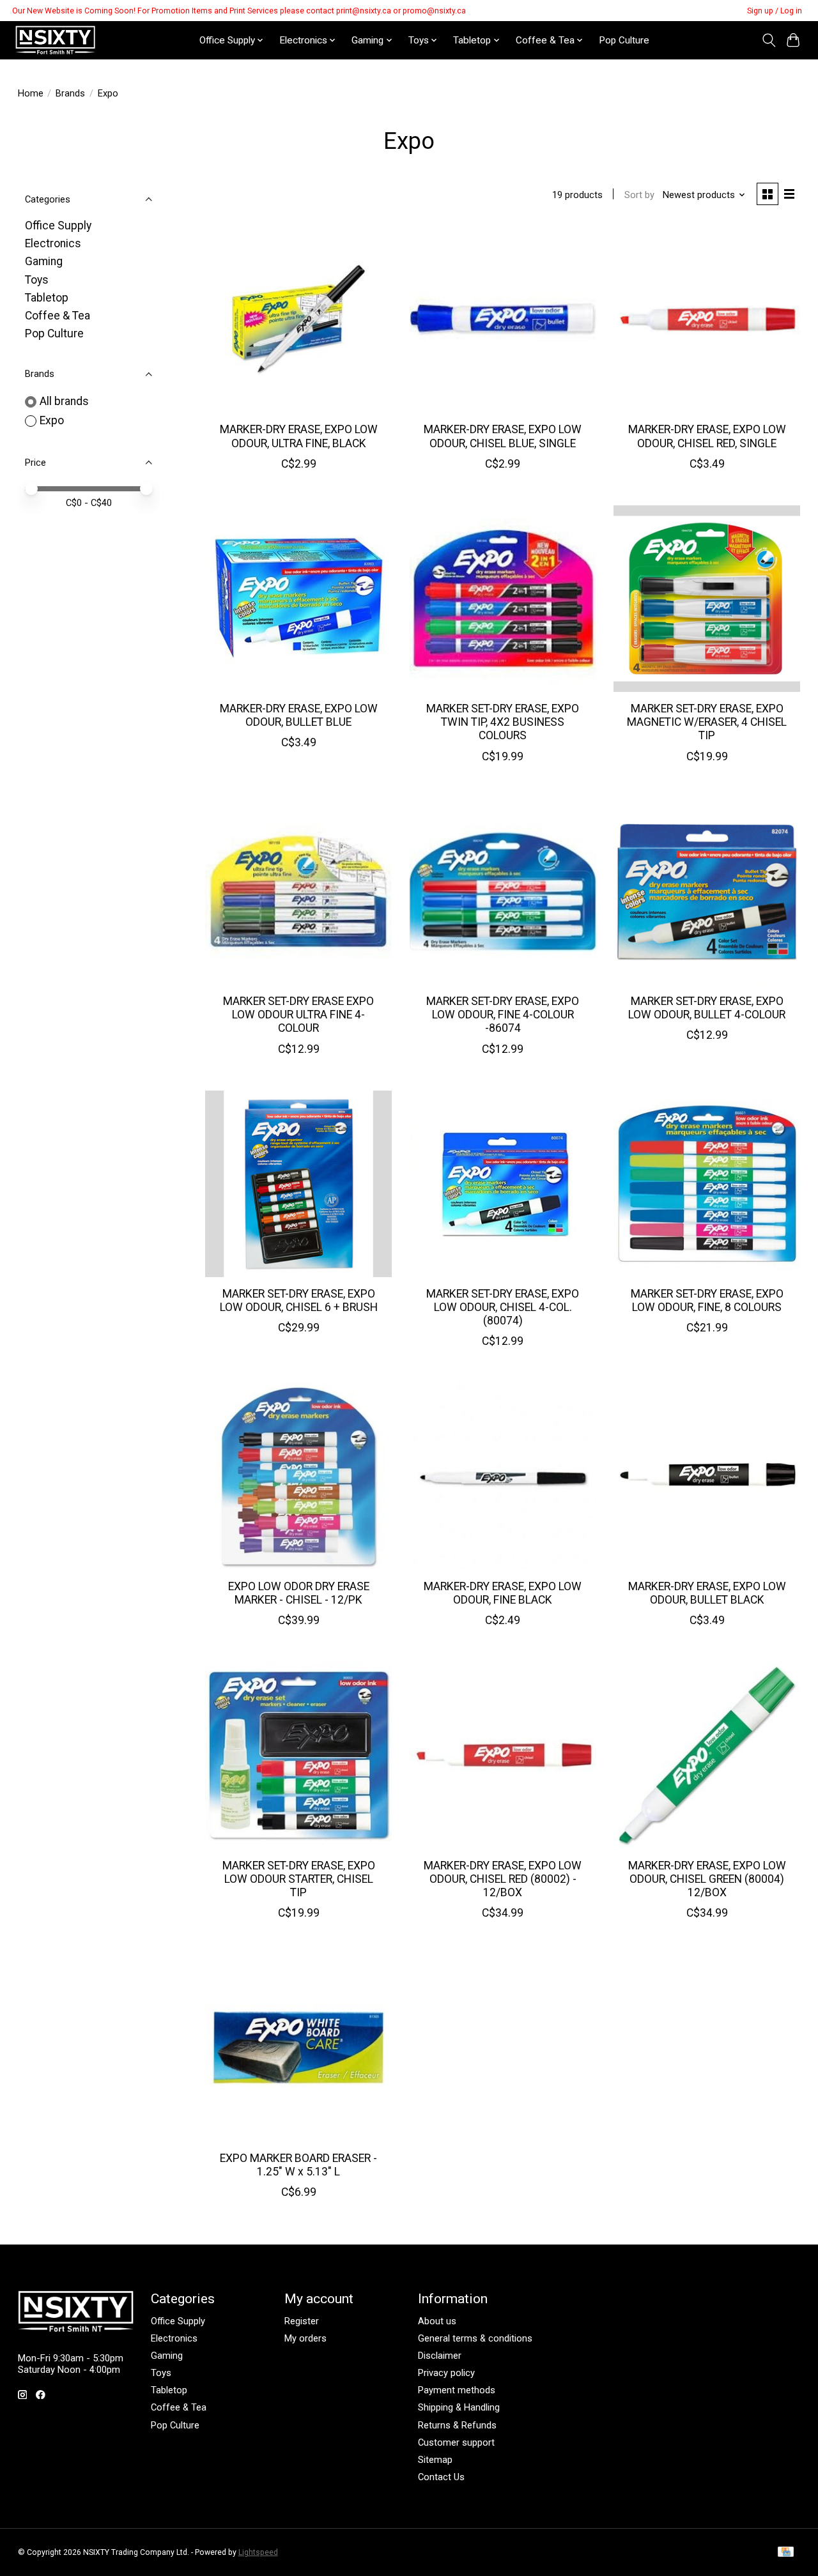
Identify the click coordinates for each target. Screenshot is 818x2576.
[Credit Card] (786, 2553)
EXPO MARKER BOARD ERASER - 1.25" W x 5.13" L (298, 2165)
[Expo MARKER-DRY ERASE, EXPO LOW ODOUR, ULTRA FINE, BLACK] (298, 319)
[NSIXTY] (55, 40)
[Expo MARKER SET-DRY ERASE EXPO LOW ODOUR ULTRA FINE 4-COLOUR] (298, 891)
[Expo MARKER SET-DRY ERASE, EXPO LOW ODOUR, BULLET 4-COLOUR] (707, 891)
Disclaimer (440, 2356)
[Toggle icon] (768, 40)
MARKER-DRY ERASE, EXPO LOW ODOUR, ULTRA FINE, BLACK (299, 436)
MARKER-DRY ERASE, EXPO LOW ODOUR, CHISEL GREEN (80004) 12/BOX (707, 1879)
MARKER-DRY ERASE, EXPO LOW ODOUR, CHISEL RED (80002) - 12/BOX (503, 1879)
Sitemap (435, 2460)
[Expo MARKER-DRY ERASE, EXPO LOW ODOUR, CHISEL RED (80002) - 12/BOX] (503, 1755)
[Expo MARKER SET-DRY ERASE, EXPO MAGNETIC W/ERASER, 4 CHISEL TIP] (707, 599)
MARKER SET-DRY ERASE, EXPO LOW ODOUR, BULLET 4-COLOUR (707, 1008)
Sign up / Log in (775, 11)
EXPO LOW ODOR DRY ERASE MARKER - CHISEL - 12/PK (299, 1593)
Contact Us (441, 2477)
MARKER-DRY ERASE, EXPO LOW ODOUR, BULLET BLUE (299, 715)
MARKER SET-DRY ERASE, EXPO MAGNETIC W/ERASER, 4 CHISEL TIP (707, 722)
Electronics (53, 243)
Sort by (639, 195)
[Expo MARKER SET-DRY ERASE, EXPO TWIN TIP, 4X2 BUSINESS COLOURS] (503, 599)
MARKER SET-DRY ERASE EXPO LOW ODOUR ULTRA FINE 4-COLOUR (298, 1015)
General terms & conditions (475, 2338)
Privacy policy (446, 2373)
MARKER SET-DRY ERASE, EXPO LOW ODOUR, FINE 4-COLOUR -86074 (503, 1015)
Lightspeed (258, 2552)
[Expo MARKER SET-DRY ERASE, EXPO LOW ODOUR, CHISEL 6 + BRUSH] (298, 1184)
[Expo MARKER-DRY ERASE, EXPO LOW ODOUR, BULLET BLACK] (707, 1476)
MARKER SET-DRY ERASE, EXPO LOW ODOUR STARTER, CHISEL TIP (299, 1879)
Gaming (44, 261)
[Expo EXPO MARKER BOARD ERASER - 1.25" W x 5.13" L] (298, 2048)
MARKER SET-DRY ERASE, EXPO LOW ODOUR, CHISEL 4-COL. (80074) (503, 1307)
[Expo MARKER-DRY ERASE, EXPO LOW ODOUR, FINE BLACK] (503, 1476)
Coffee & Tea (58, 316)
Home (31, 93)
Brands (70, 93)
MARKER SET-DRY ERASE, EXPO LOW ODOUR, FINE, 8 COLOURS (707, 1300)
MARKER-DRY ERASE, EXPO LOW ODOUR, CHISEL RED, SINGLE (707, 436)
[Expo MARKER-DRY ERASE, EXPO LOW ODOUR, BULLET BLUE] (298, 599)
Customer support (456, 2442)
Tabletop (47, 298)
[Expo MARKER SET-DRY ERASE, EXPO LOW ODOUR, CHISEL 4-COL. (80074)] (503, 1184)
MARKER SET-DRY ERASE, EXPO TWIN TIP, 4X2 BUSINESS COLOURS (503, 722)
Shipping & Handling (459, 2407)
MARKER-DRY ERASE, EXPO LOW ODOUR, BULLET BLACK (707, 1593)
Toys (37, 280)
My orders (305, 2338)
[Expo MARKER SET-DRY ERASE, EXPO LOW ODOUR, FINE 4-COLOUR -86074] (503, 891)
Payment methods (457, 2390)
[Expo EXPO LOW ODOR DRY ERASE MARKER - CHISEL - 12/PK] (298, 1476)
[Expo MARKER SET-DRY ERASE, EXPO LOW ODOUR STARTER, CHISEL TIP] (298, 1755)
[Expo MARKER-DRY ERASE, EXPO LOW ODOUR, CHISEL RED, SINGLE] (707, 319)
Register (302, 2321)
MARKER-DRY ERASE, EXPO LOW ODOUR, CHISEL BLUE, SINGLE (503, 436)
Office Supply (58, 226)
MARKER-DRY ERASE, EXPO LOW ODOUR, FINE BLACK (503, 1593)
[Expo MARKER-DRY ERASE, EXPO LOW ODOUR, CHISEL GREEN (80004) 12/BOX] (707, 1755)
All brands (64, 401)
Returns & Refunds (457, 2425)
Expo (52, 420)
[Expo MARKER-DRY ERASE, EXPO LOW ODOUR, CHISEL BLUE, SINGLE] (503, 319)
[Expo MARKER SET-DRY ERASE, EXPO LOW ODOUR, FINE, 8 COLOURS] (707, 1184)
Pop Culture (624, 40)
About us (437, 2321)
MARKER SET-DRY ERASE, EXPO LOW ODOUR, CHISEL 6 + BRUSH (299, 1300)
